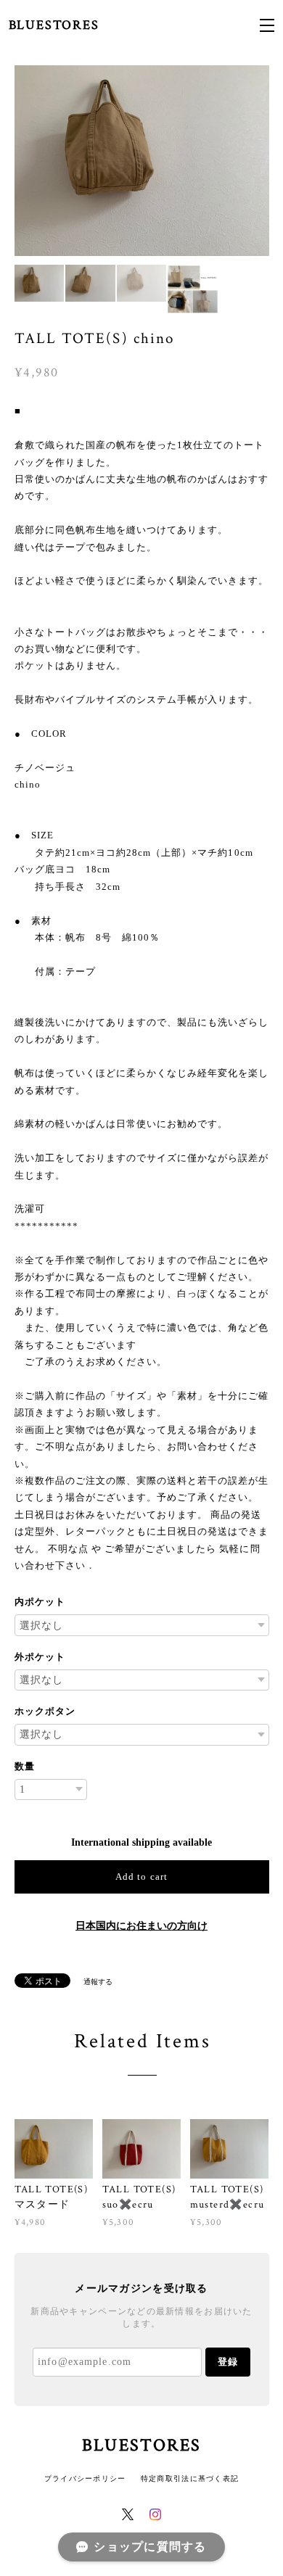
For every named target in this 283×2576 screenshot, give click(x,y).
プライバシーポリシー (85, 2478)
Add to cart (141, 1877)
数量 (25, 1766)
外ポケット (40, 1657)
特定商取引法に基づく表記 (190, 2478)
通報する (98, 1982)
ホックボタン (45, 1711)
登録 (228, 2362)
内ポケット (40, 1602)
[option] (142, 161)
